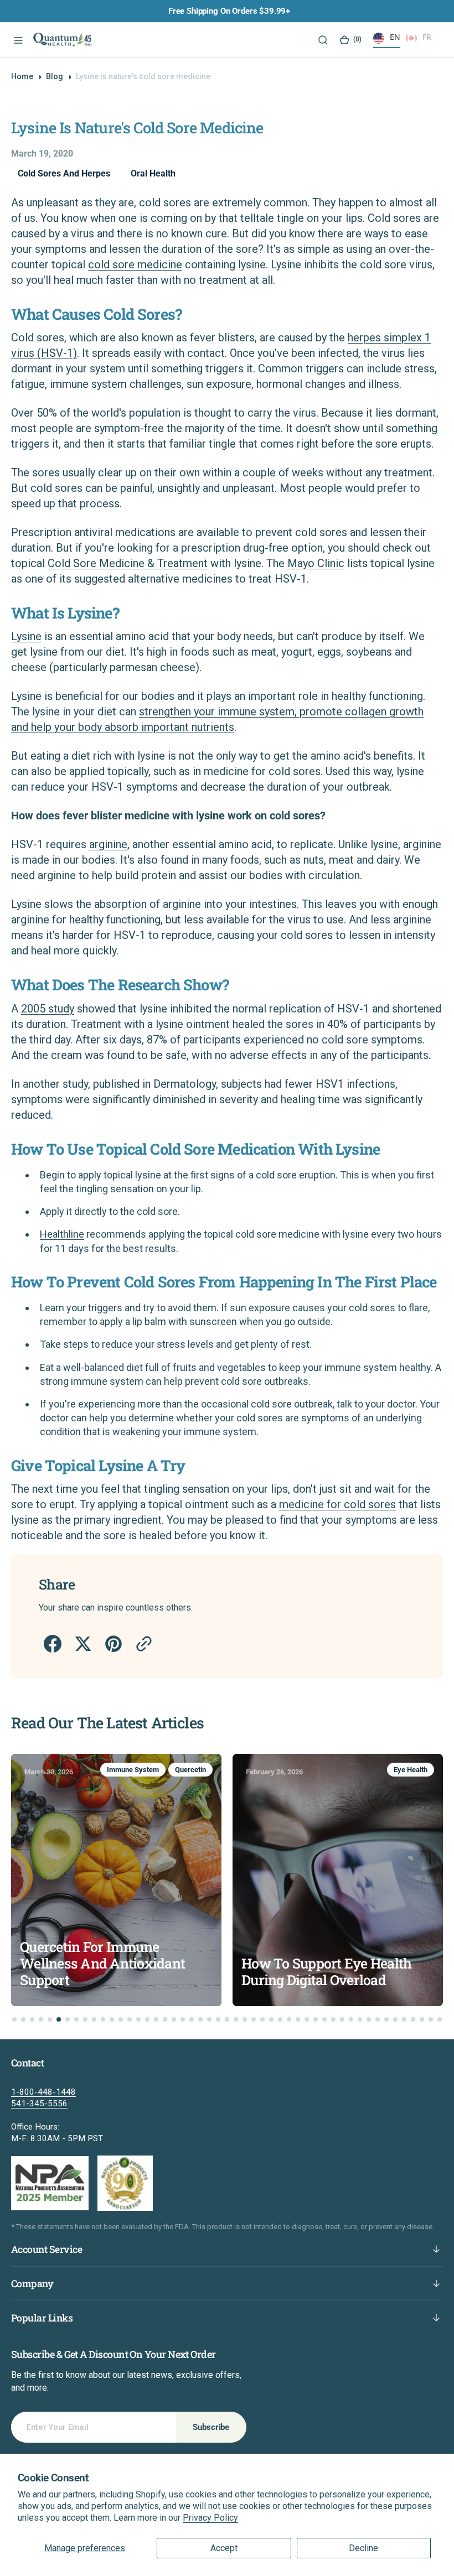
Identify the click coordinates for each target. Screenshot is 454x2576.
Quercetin (190, 1770)
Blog (55, 76)
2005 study (48, 1009)
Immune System (133, 1770)
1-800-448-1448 (43, 2092)
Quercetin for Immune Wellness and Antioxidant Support (102, 1964)
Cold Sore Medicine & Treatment (128, 563)
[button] (17, 40)
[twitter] (82, 1644)
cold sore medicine (135, 264)
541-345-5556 (39, 2104)
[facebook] (52, 1644)
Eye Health (411, 1770)
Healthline (62, 1234)
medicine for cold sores (337, 1504)
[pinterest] (113, 1644)
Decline (363, 2548)
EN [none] (395, 37)
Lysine (26, 636)
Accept (224, 2548)
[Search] (322, 40)
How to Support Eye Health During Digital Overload (326, 1972)
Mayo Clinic (316, 563)
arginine (108, 844)
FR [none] (427, 37)
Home (22, 76)
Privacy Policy (210, 2518)
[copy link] (143, 1644)
